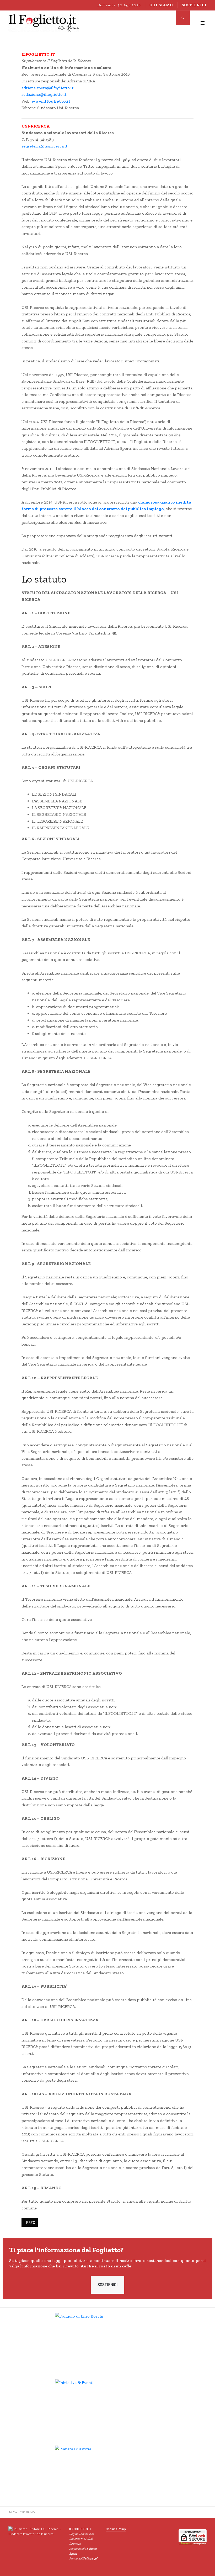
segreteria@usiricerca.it (44, 146)
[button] (202, 23)
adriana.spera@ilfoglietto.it (47, 88)
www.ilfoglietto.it (51, 101)
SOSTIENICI (107, 2284)
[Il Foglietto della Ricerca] (44, 23)
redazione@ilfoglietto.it (44, 94)
